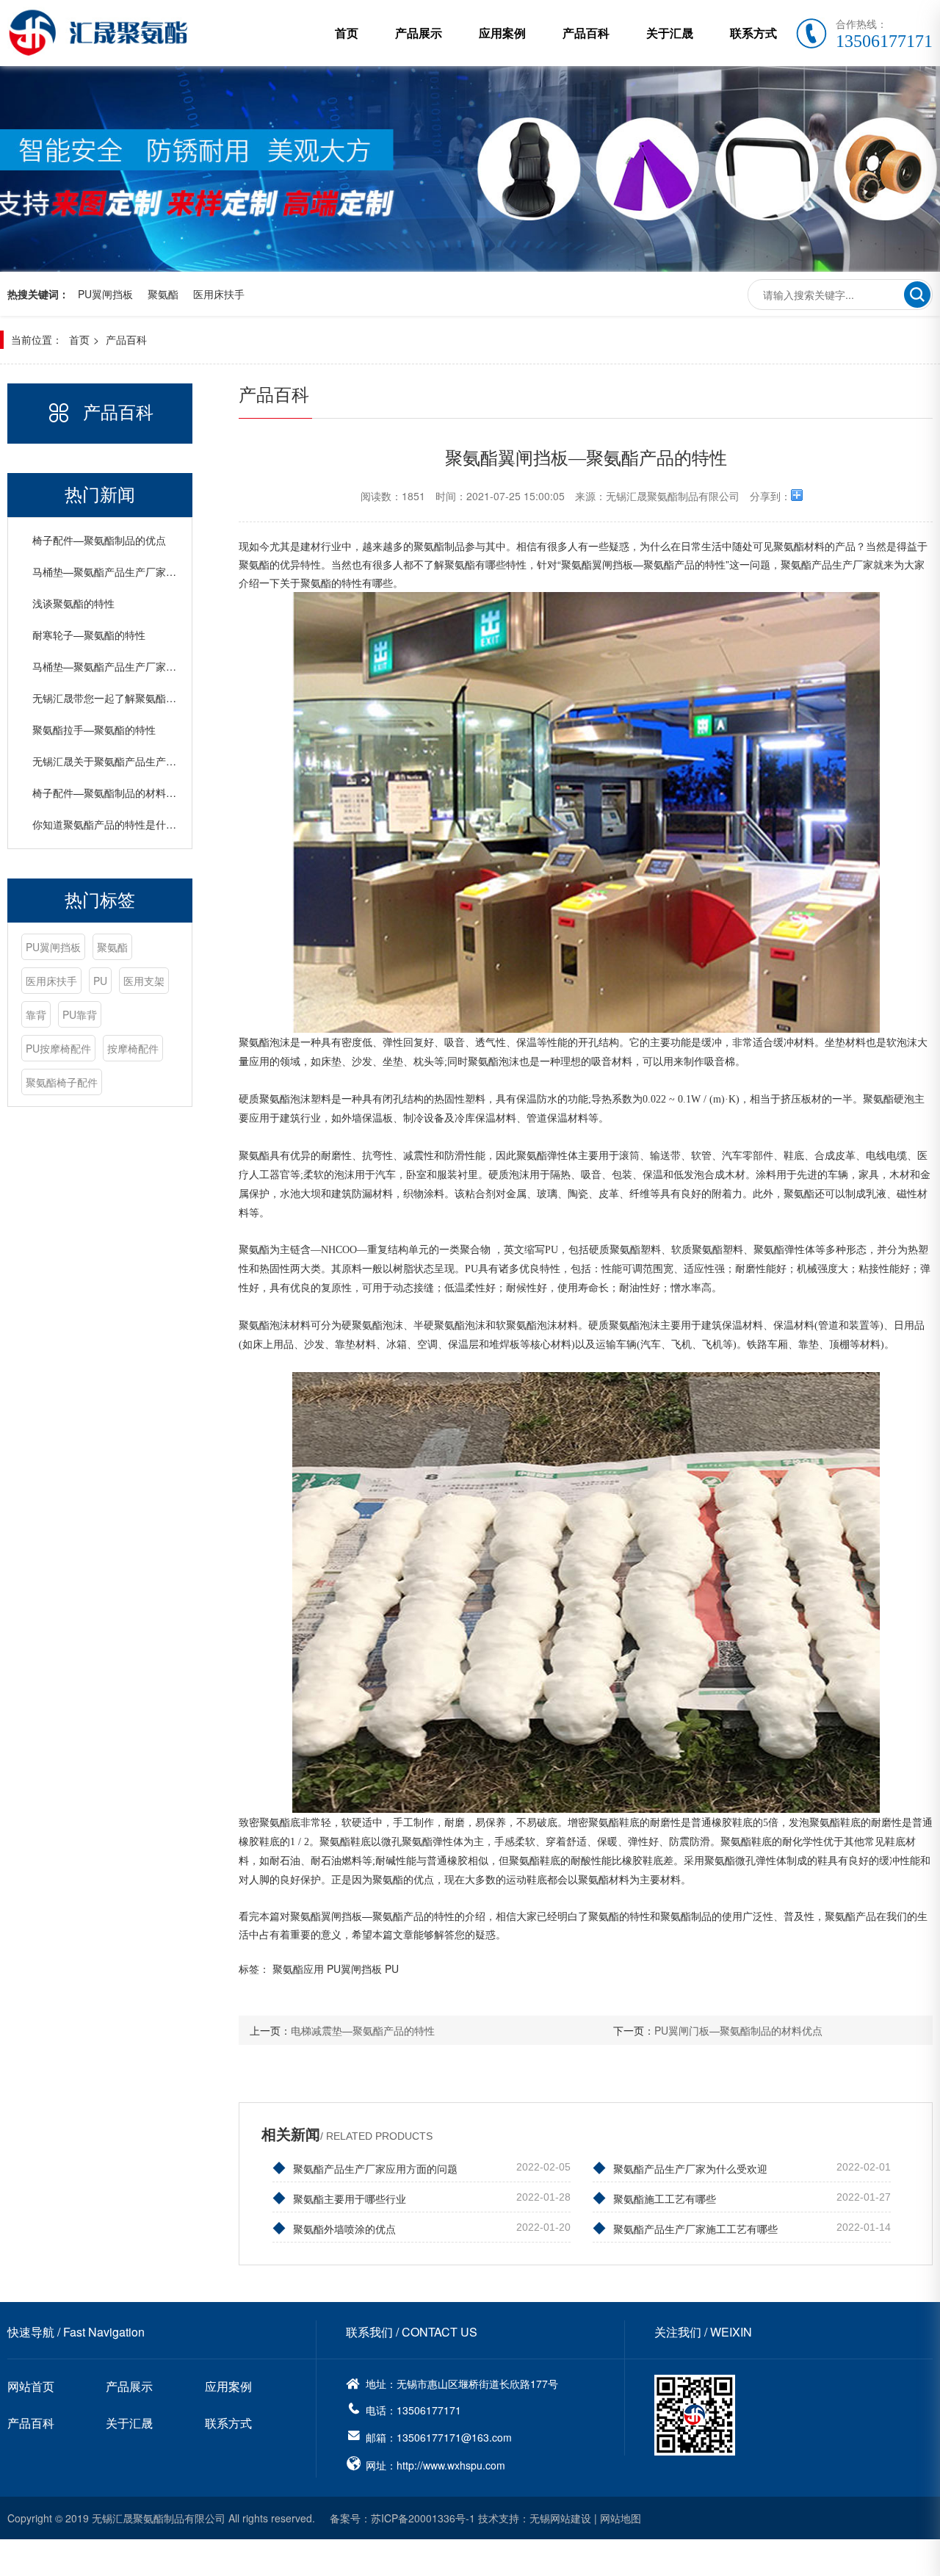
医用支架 (144, 981)
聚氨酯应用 (298, 1969)
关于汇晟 (670, 33)
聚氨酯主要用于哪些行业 (339, 2197)
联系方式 (753, 33)
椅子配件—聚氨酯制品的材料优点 (109, 793)
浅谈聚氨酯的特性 (73, 603)
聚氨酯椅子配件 (62, 1082)
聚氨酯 (163, 294)
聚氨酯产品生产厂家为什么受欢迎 (680, 2167)
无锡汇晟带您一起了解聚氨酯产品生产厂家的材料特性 (156, 698)
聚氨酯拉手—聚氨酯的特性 (94, 729)
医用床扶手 (219, 294)
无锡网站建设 (560, 2518)
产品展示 (419, 33)
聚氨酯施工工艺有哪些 (654, 2197)
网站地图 (621, 2518)
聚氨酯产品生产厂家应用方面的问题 (365, 2167)
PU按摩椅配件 (58, 1048)
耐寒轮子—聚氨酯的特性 (89, 635)
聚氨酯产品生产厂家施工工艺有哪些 (685, 2227)
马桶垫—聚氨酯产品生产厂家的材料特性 (125, 666)
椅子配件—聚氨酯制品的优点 (99, 540)
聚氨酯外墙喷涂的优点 (334, 2227)
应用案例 (502, 33)
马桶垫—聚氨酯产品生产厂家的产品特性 (125, 571)
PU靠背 (80, 1014)
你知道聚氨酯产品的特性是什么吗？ (115, 824)
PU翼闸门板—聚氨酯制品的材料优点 (738, 2030)
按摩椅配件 (133, 1048)
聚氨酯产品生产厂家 (827, 564)
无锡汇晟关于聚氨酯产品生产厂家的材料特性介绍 (145, 761)
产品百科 (586, 33)
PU (100, 981)
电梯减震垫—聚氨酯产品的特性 (363, 2030)
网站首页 (31, 2386)
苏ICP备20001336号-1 (423, 2518)
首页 (347, 33)
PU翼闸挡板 (105, 294)
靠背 (36, 1014)
